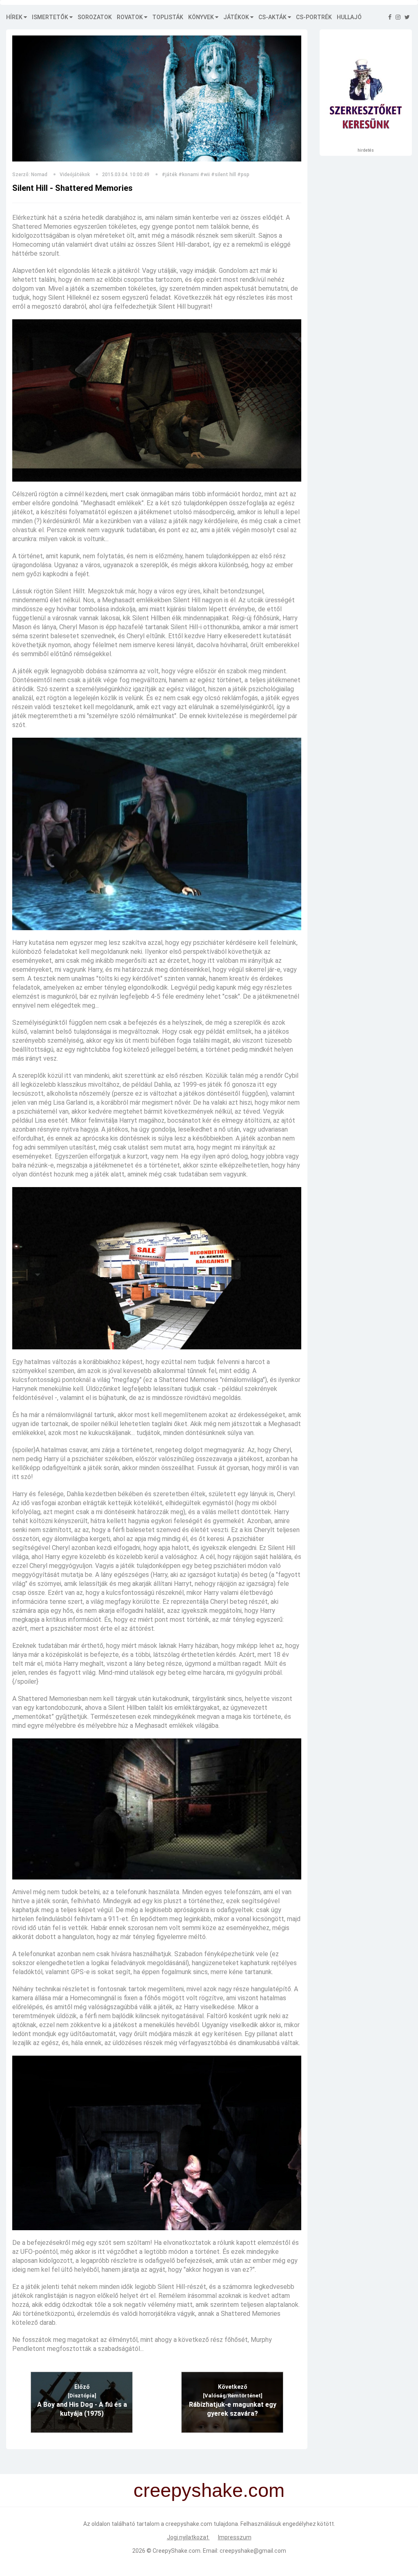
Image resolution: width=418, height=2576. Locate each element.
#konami (189, 175)
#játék (169, 175)
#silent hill (223, 175)
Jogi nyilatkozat (188, 2537)
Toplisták (168, 17)
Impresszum (235, 2537)
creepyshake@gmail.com (253, 2551)
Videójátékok (75, 175)
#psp (243, 175)
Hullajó (349, 17)
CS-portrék (314, 17)
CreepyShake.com (177, 2551)
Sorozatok (95, 17)
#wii (205, 175)
